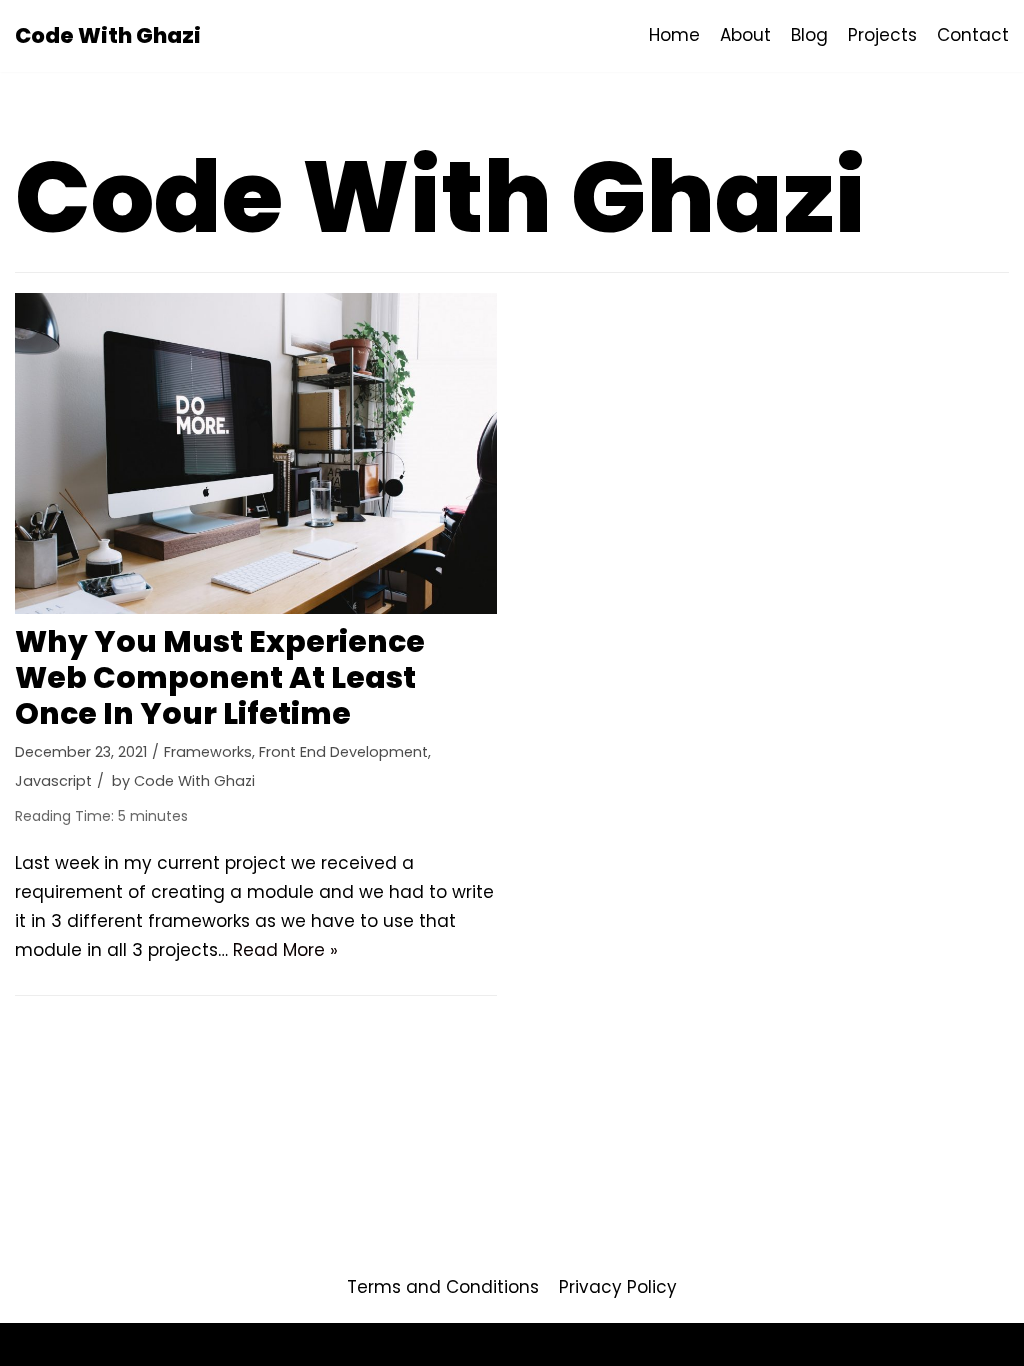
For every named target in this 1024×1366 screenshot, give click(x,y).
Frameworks (208, 752)
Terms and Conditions (443, 1287)
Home (674, 35)
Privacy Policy (618, 1287)
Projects (882, 35)
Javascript (53, 781)
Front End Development (343, 752)
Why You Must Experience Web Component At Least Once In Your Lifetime (220, 677)
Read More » (285, 950)
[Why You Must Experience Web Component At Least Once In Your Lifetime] (256, 453)
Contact (973, 35)
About (745, 35)
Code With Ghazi (194, 781)
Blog (809, 35)
